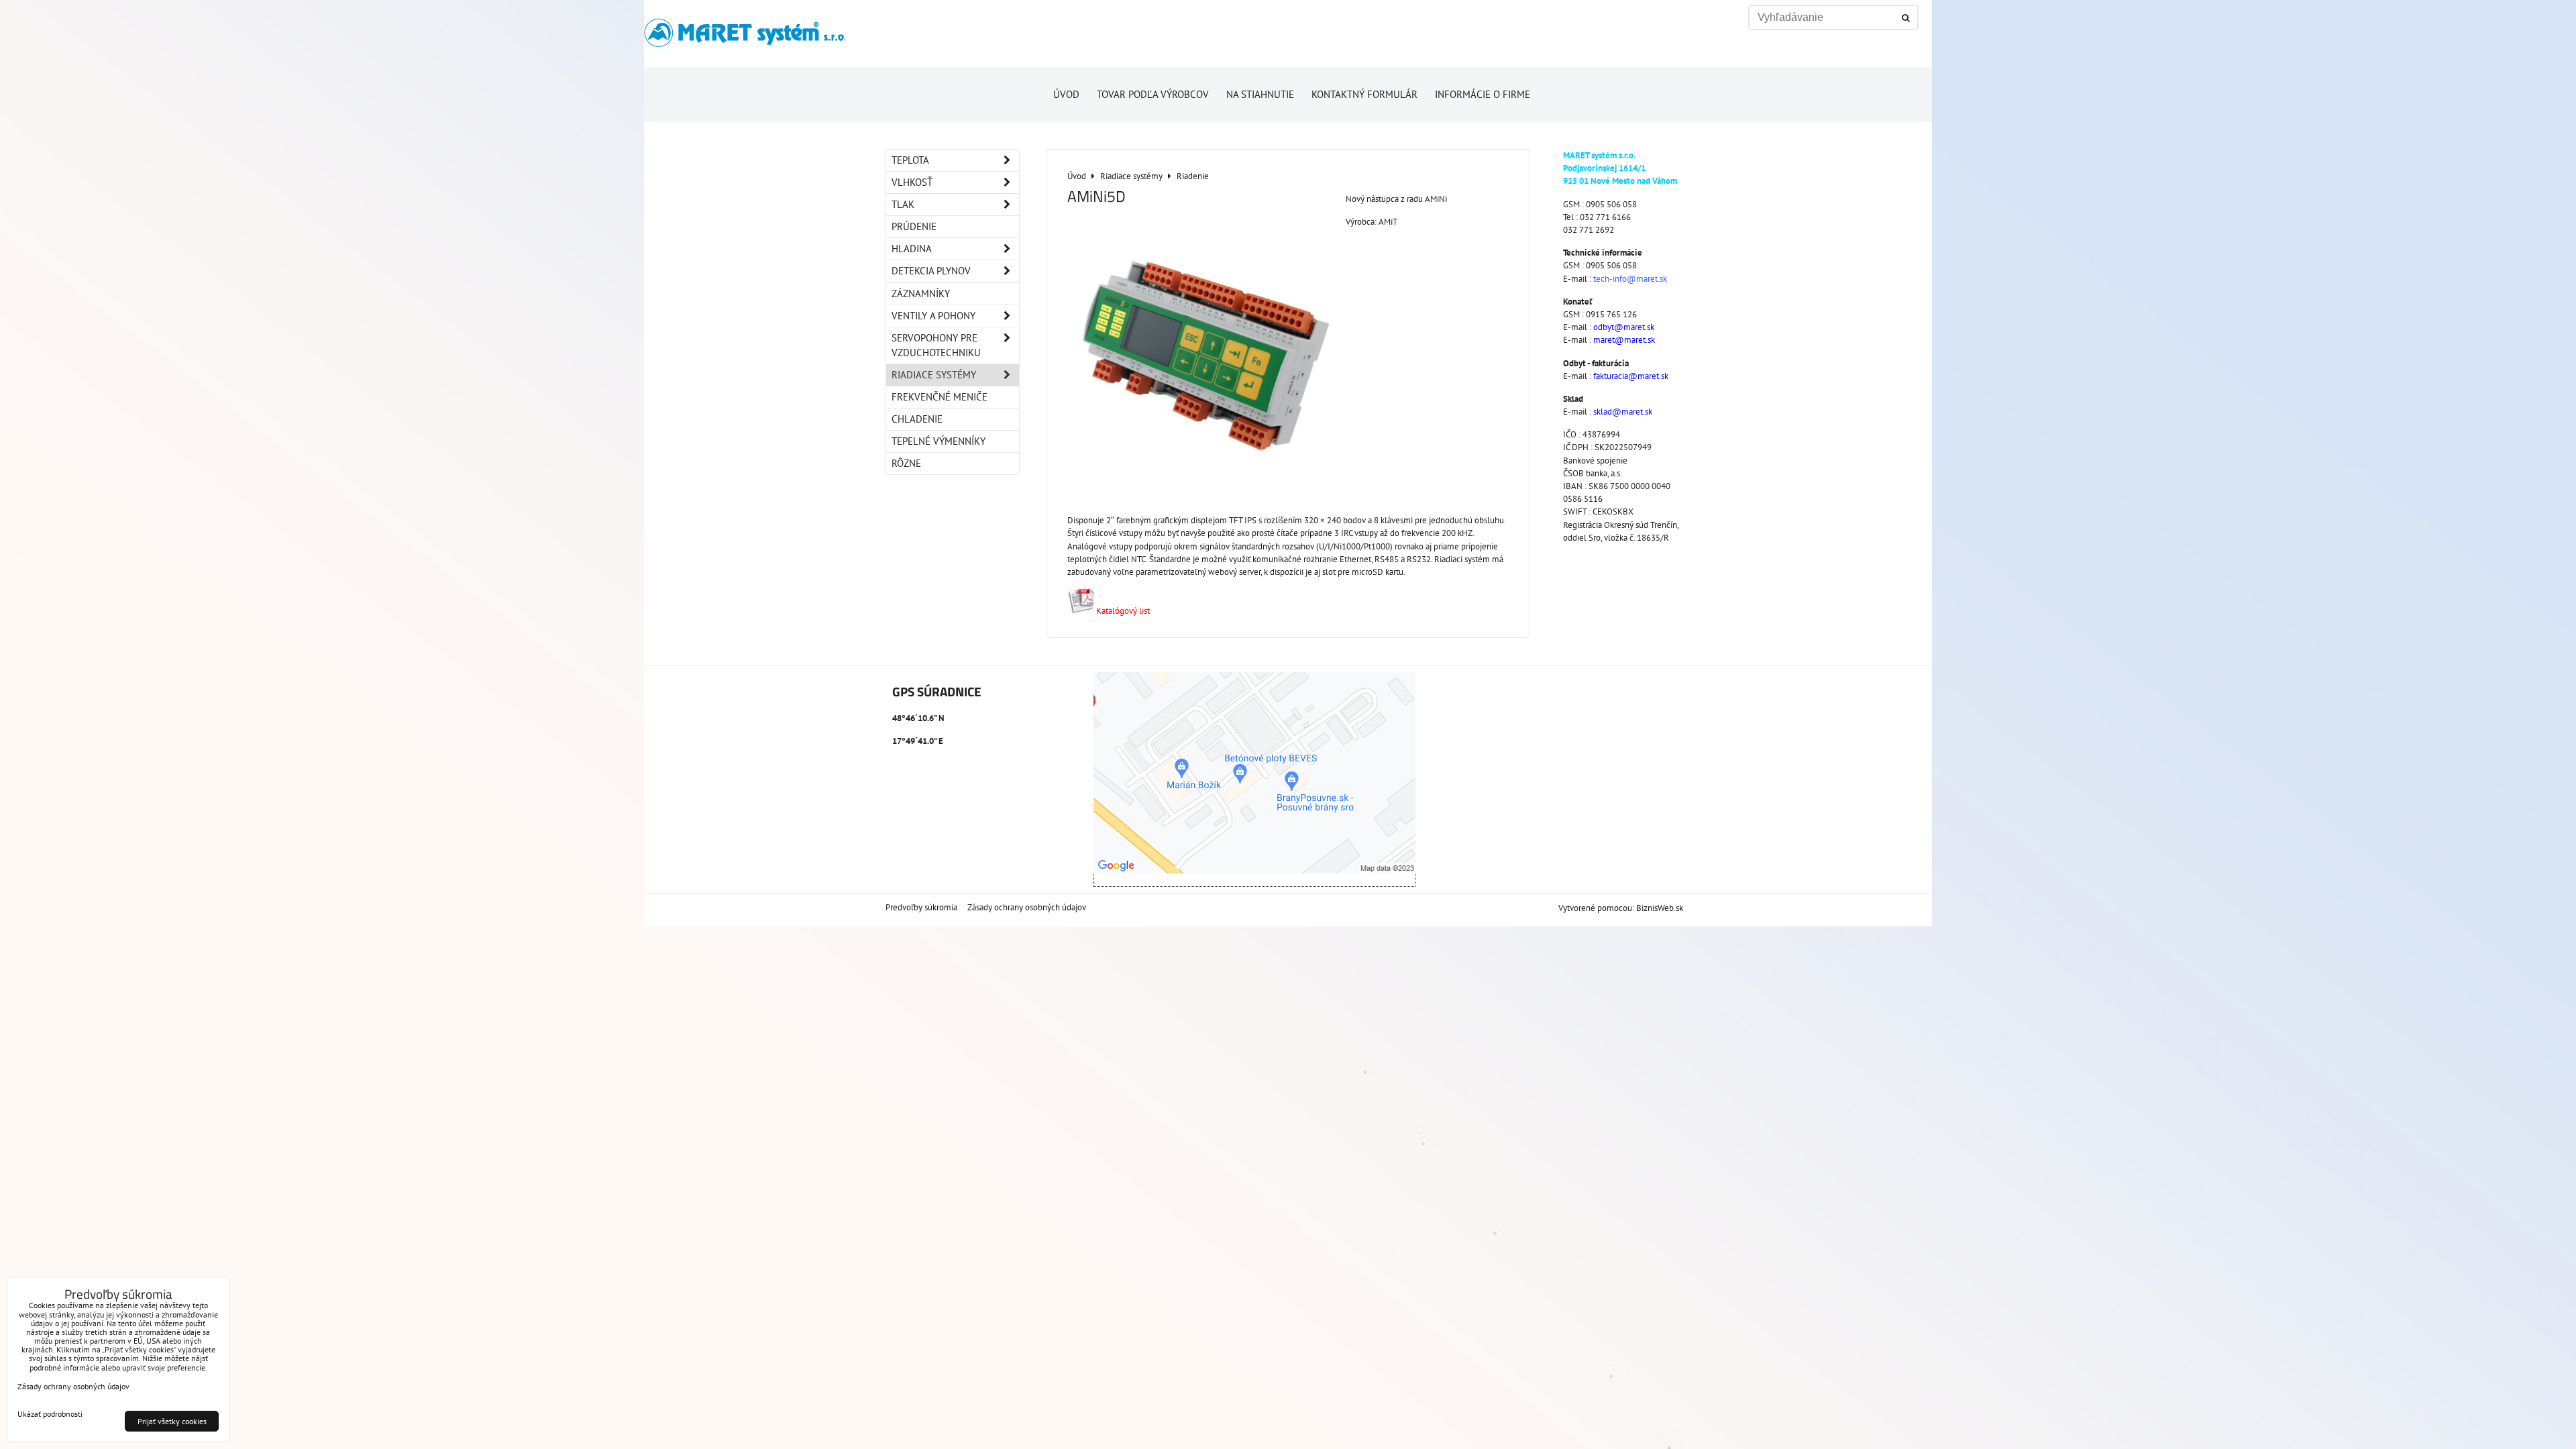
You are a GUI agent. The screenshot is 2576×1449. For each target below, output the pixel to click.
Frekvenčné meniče (940, 397)
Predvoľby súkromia (921, 907)
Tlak (903, 204)
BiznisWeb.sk (1660, 908)
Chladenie (917, 419)
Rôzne (906, 463)
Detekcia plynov (931, 271)
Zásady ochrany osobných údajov (1027, 907)
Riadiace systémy (934, 375)
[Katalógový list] (1081, 611)
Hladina (912, 249)
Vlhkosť (912, 182)
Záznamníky (921, 293)
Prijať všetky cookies (172, 1421)
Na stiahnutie (1260, 94)
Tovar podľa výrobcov (1153, 94)
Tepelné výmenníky (938, 441)
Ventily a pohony (933, 316)
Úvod (1066, 94)
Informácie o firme (1483, 94)
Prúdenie (914, 226)
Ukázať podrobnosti (50, 1414)
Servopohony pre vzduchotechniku (936, 345)
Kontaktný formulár (1364, 94)
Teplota (910, 160)
